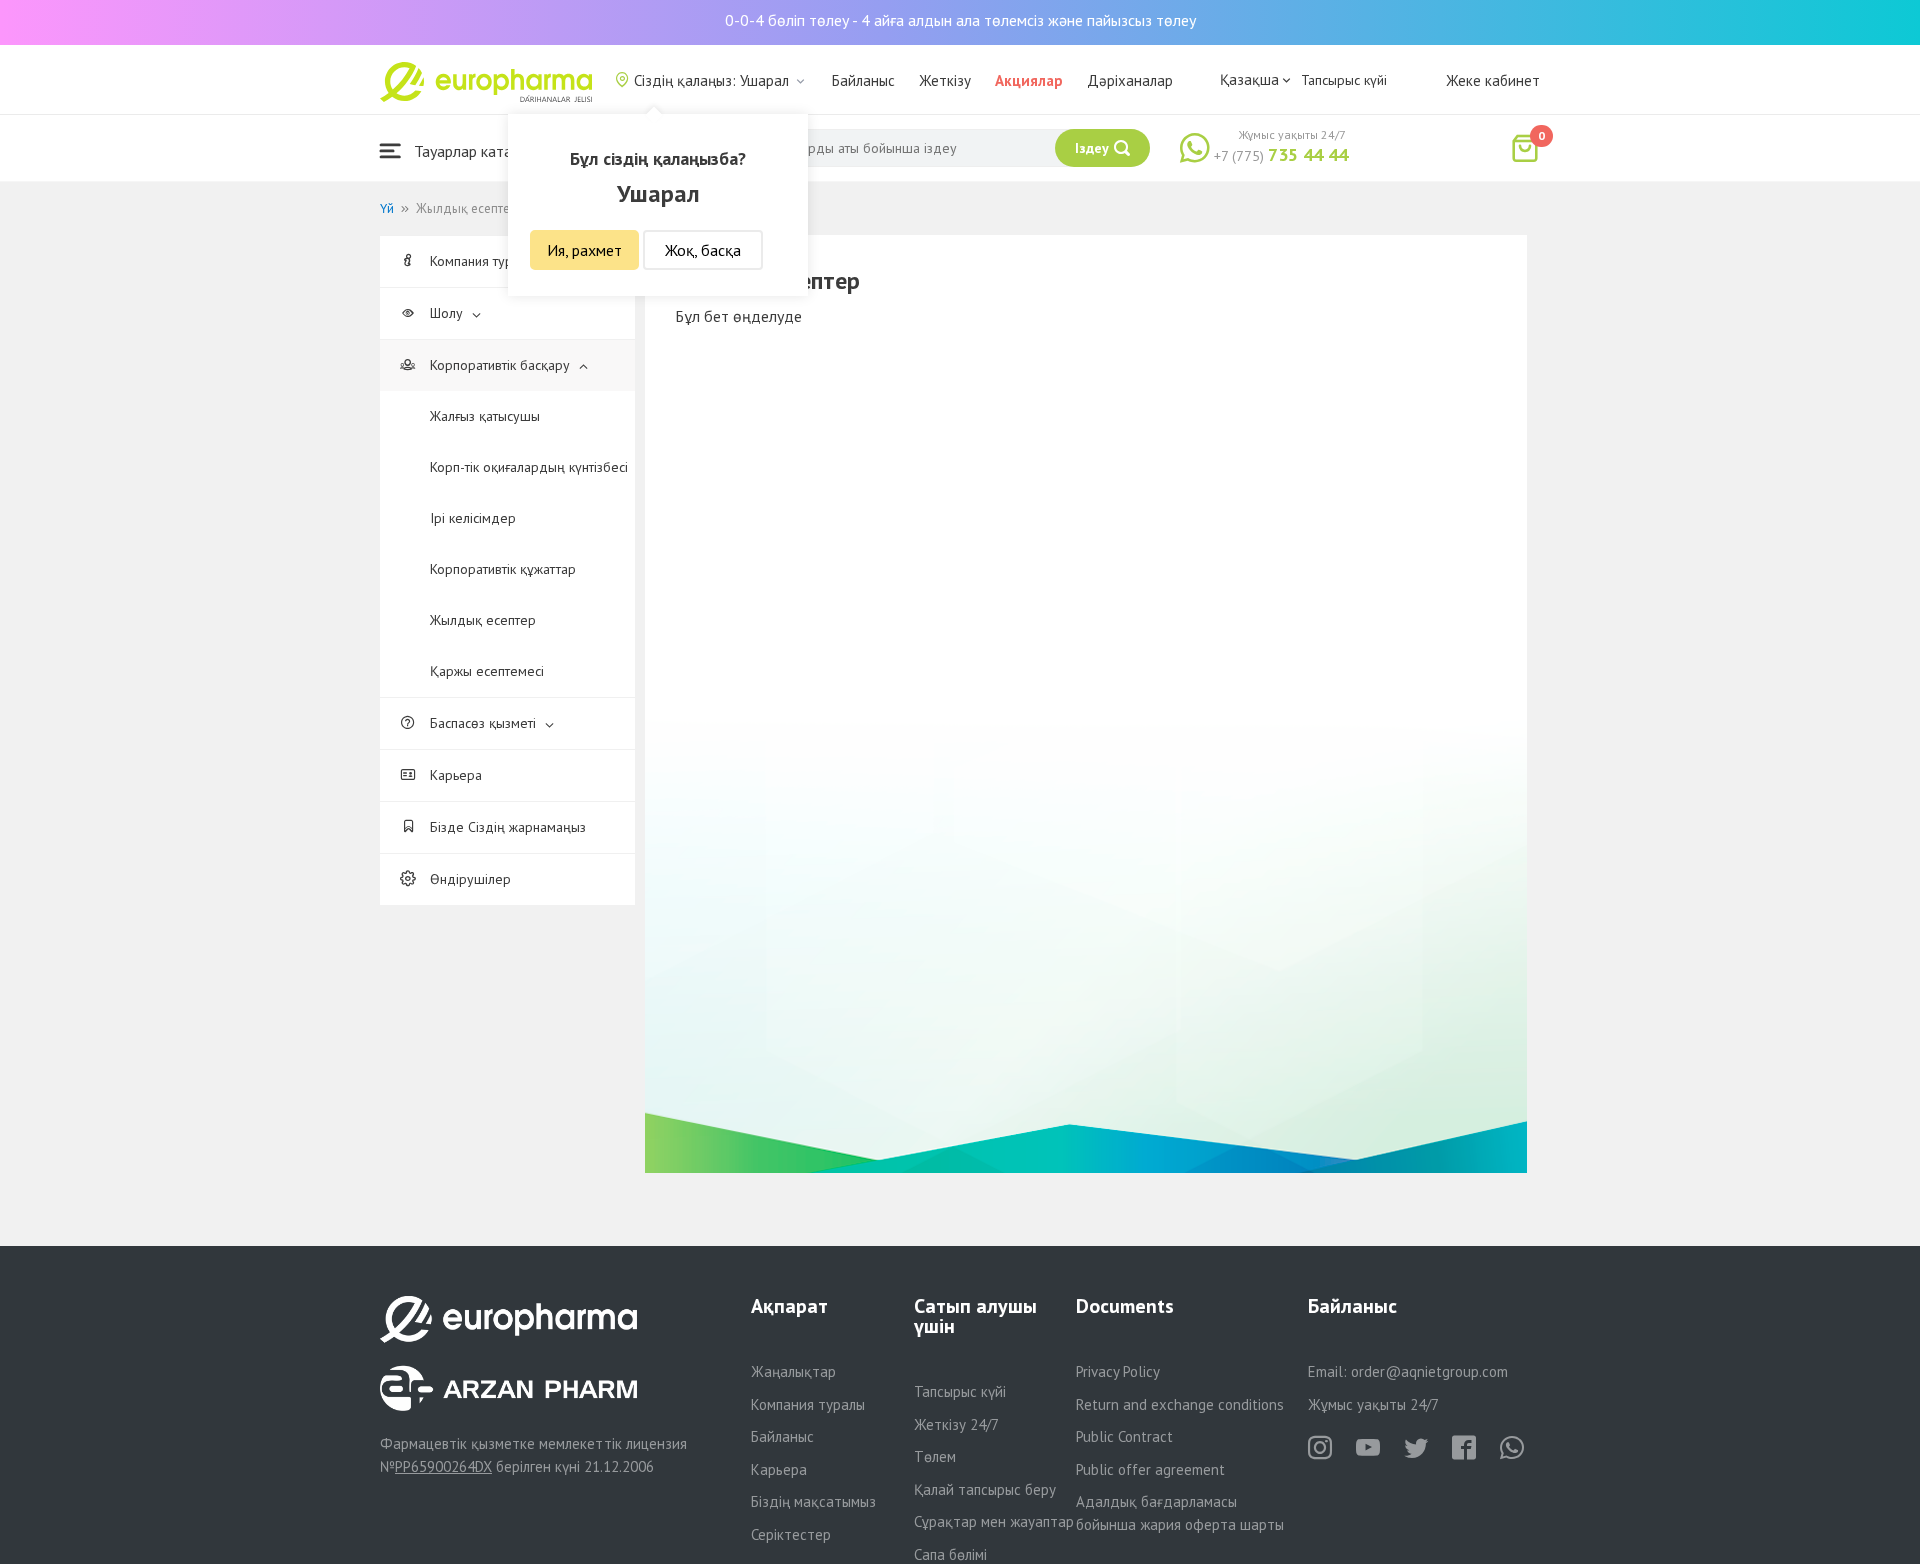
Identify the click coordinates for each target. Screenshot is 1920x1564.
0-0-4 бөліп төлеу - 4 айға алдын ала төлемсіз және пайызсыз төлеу (960, 20)
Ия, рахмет (584, 250)
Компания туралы (808, 1404)
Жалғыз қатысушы (485, 416)
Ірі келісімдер (473, 518)
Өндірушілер (468, 879)
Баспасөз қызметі (483, 723)
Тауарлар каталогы (477, 151)
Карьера (454, 775)
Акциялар (1029, 80)
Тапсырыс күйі (1344, 80)
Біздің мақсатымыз (813, 1501)
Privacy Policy (1118, 1371)
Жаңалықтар (793, 1371)
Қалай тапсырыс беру (985, 1489)
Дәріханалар (1130, 80)
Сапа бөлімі (950, 1554)
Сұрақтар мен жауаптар (994, 1521)
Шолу (446, 313)
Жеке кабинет (1493, 80)
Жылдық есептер (483, 620)
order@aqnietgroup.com (1429, 1371)
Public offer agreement (1150, 1469)
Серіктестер (791, 1534)
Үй (387, 208)
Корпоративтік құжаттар (503, 569)
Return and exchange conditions (1180, 1404)
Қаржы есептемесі (487, 671)
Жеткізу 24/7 (956, 1424)
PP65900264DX (443, 1466)
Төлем (935, 1456)
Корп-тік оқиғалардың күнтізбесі (529, 467)
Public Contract (1124, 1436)
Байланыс (863, 80)
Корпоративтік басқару (500, 365)
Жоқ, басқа (703, 250)
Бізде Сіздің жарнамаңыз (506, 827)
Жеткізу (945, 80)
